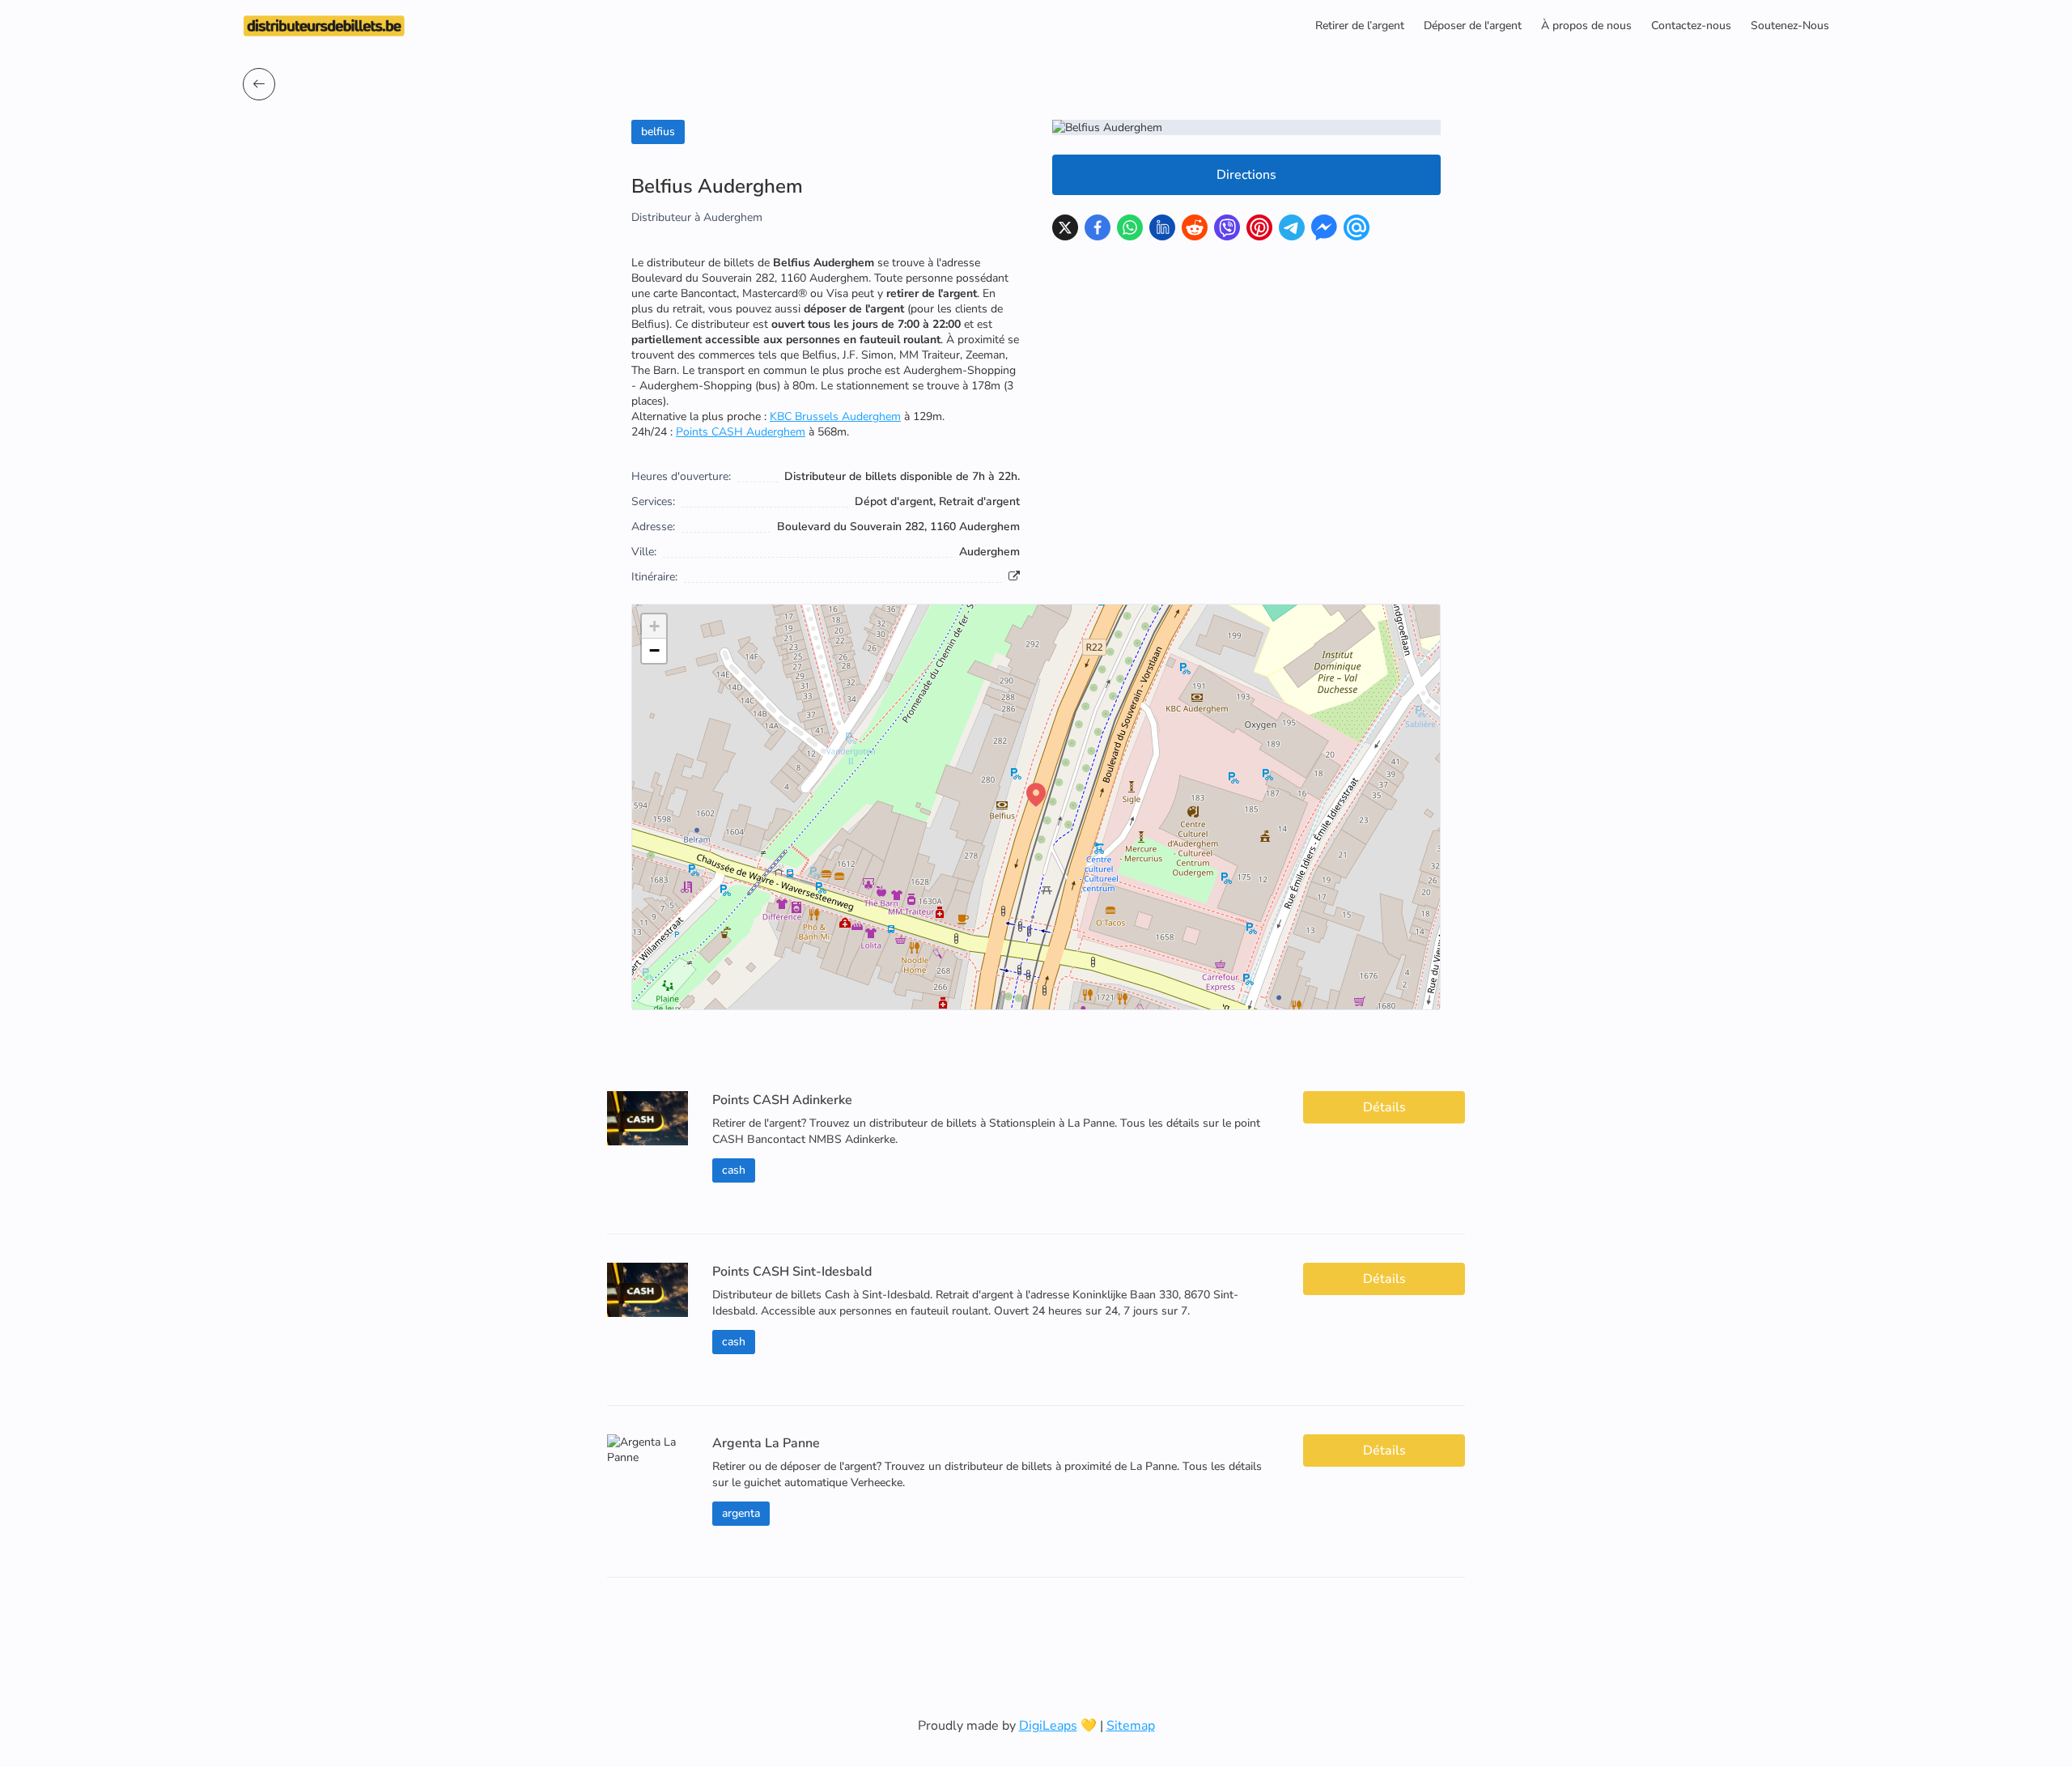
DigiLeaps (1048, 1726)
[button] (1036, 795)
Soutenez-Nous (1790, 25)
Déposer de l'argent (1473, 25)
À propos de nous (1586, 25)
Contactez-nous (1691, 25)
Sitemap (1131, 1726)
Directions (1246, 175)
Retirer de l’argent (1360, 25)
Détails (1384, 1107)
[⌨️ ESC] (259, 84)
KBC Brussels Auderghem (835, 416)
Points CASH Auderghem (741, 432)
